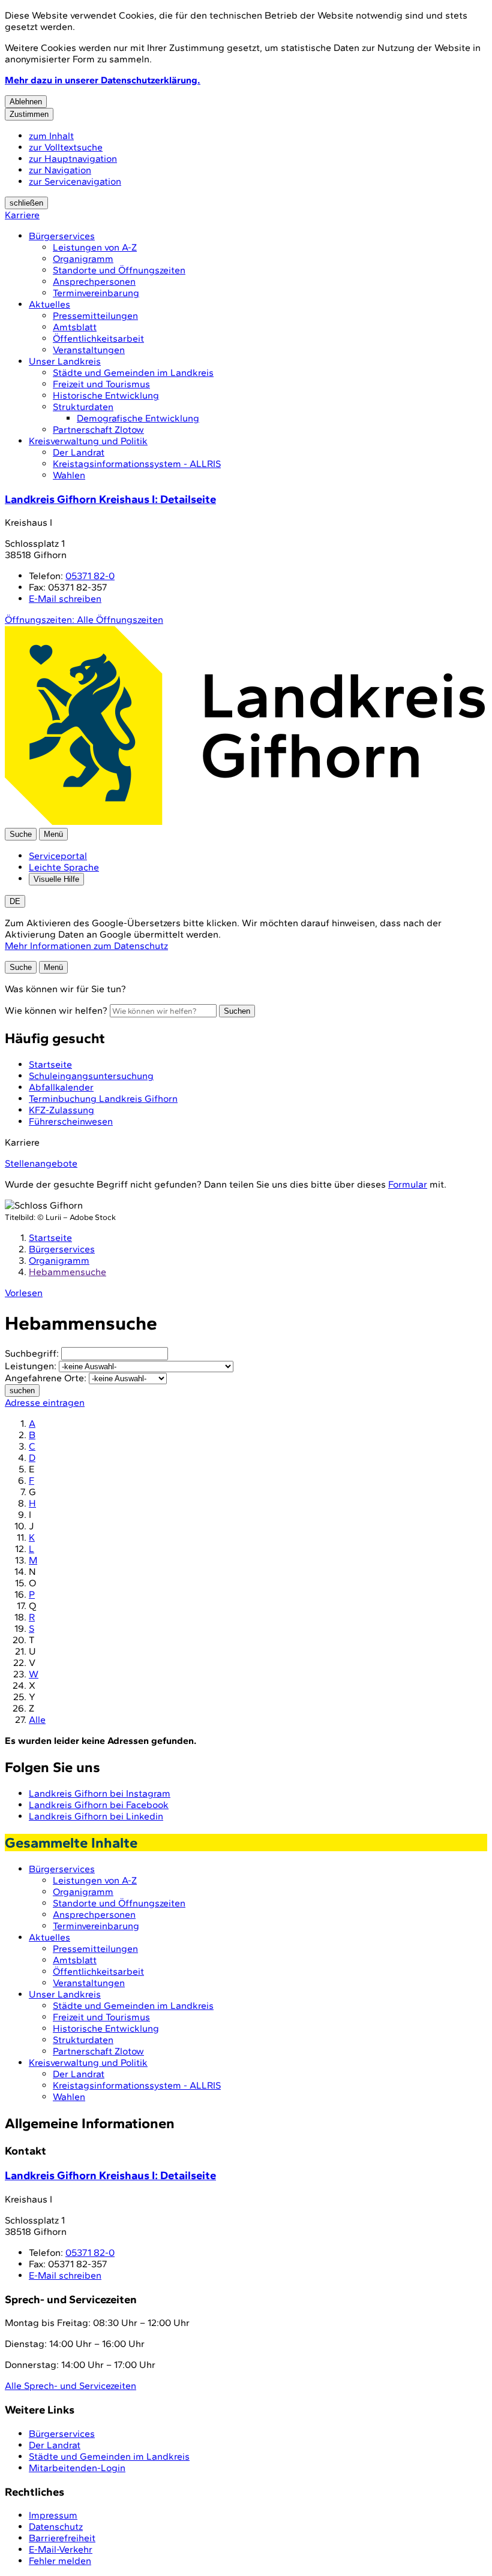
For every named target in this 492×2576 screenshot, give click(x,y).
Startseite (50, 1238)
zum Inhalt (51, 136)
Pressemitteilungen (95, 316)
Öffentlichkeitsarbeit (98, 338)
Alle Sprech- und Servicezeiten (70, 2386)
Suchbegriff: (32, 1353)
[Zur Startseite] (245, 822)
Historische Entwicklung (106, 395)
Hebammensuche (67, 1272)
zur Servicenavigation (75, 181)
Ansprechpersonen (94, 281)
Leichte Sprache (64, 867)
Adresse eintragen (45, 1403)
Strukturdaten (83, 407)
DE (15, 901)
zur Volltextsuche (66, 147)
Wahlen (69, 475)
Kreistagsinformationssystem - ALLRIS (137, 464)
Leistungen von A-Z (95, 247)
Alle (37, 1720)
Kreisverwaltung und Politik (88, 441)
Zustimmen (29, 114)
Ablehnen (26, 102)
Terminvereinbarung (96, 293)
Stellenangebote (41, 1163)
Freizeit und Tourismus (101, 384)
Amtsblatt (75, 327)
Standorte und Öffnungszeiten (119, 270)
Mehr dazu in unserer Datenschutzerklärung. (103, 80)
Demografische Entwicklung (138, 418)
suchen (22, 1391)
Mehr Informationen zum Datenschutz (86, 946)
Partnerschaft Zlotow (98, 430)
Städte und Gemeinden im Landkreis (133, 373)
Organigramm (83, 259)
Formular (408, 1184)
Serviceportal (58, 856)
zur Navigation (60, 170)
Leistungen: (31, 1366)
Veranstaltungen (89, 350)
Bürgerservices (62, 236)
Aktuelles (49, 304)
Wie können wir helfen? (56, 1010)
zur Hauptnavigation (73, 159)
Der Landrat (79, 452)
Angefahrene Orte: (46, 1378)
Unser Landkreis (65, 361)
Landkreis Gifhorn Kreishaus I (110, 499)
